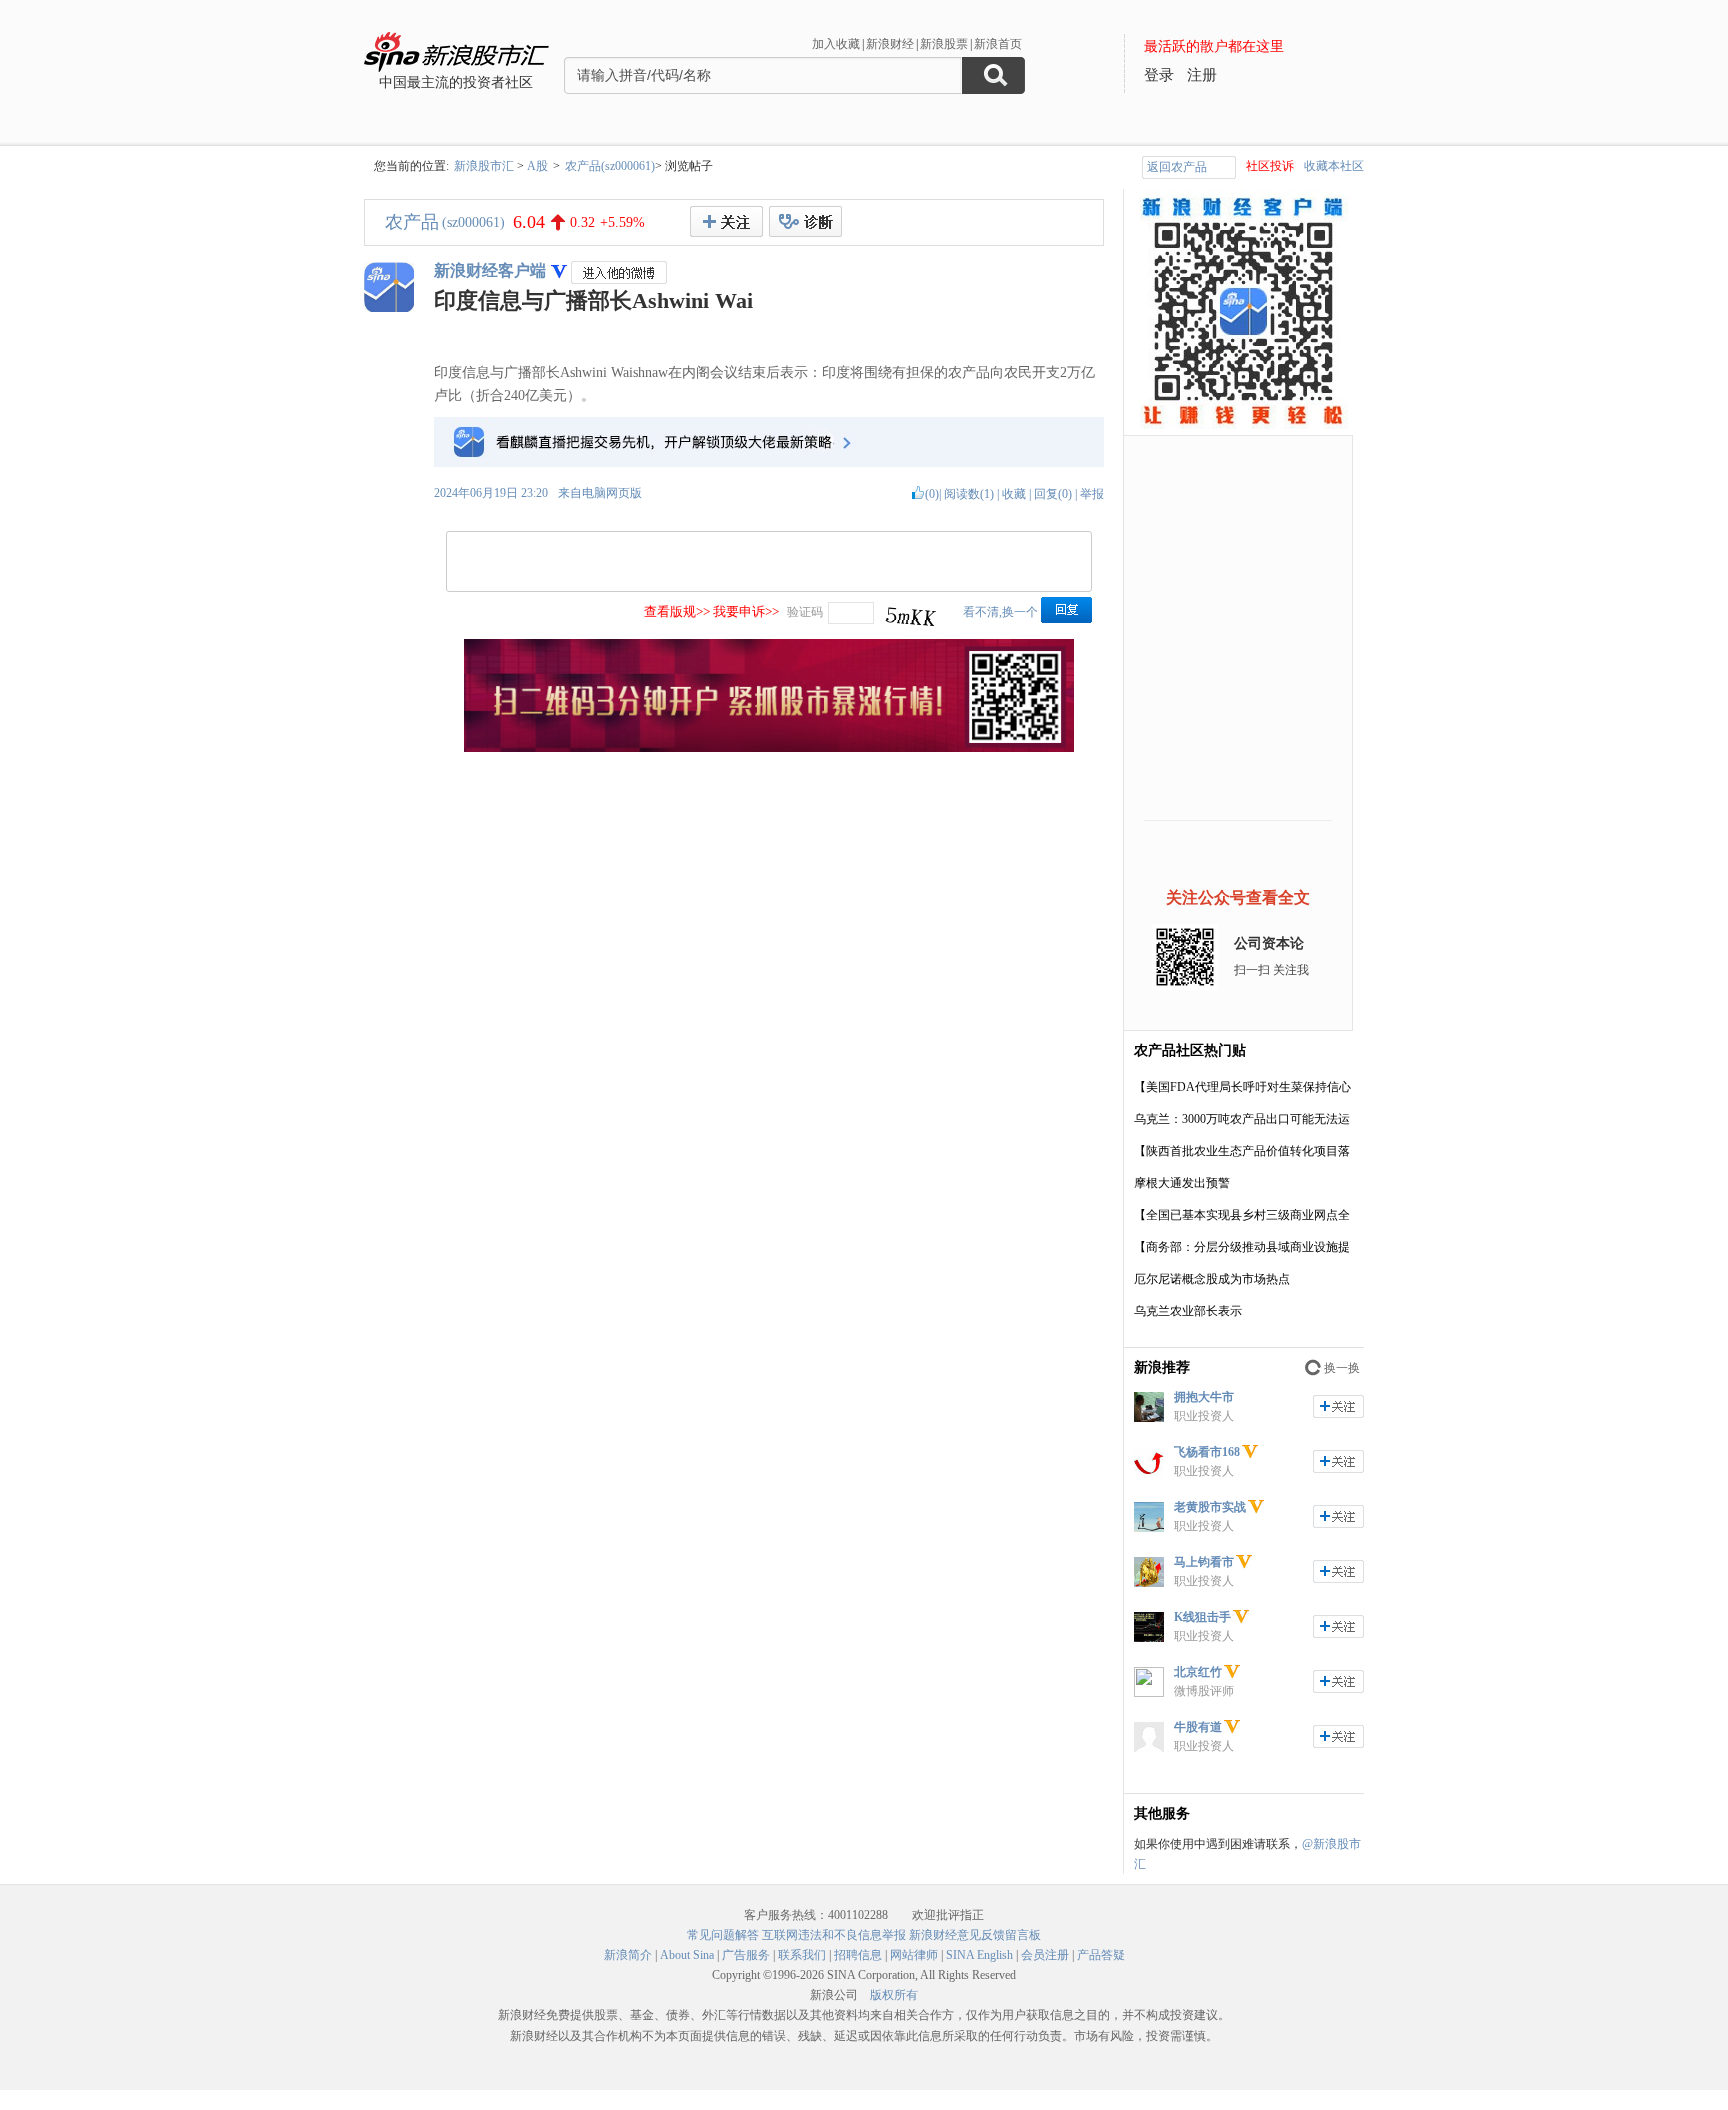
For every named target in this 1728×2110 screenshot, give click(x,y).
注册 (1202, 75)
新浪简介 (628, 1955)
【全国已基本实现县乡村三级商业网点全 (1242, 1215)
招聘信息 (858, 1955)
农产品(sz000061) (610, 166)
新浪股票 (944, 44)
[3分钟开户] (769, 748)
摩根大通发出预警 (1182, 1183)
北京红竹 (1198, 1672)
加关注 (1338, 1406)
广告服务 (746, 1955)
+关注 (726, 221)
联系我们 (802, 1955)
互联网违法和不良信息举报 (834, 1935)
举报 (1092, 494)
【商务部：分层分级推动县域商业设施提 (1242, 1247)
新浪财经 (890, 44)
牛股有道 (1198, 1727)
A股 (537, 166)
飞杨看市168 (1207, 1452)
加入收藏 (836, 44)
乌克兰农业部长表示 (1188, 1311)
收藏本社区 (1334, 166)
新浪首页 (998, 44)
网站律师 (914, 1955)
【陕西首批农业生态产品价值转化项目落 (1242, 1151)
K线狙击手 (1202, 1617)
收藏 (1014, 494)
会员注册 (1045, 1955)
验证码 (805, 612)
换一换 (1342, 1368)
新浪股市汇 (484, 166)
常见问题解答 (723, 1935)
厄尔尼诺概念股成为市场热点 (1212, 1279)
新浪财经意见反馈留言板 (975, 1935)
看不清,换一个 (1000, 612)
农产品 (412, 222)
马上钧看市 (1204, 1562)
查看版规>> (677, 611)
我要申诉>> (746, 611)
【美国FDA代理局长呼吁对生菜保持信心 (1242, 1087)
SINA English (979, 1955)
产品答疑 (1101, 1955)
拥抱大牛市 (1204, 1397)
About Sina (687, 1955)
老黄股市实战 (1210, 1507)
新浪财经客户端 (490, 270)
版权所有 (894, 1995)
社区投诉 (1270, 166)
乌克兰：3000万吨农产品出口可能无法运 (1242, 1119)
